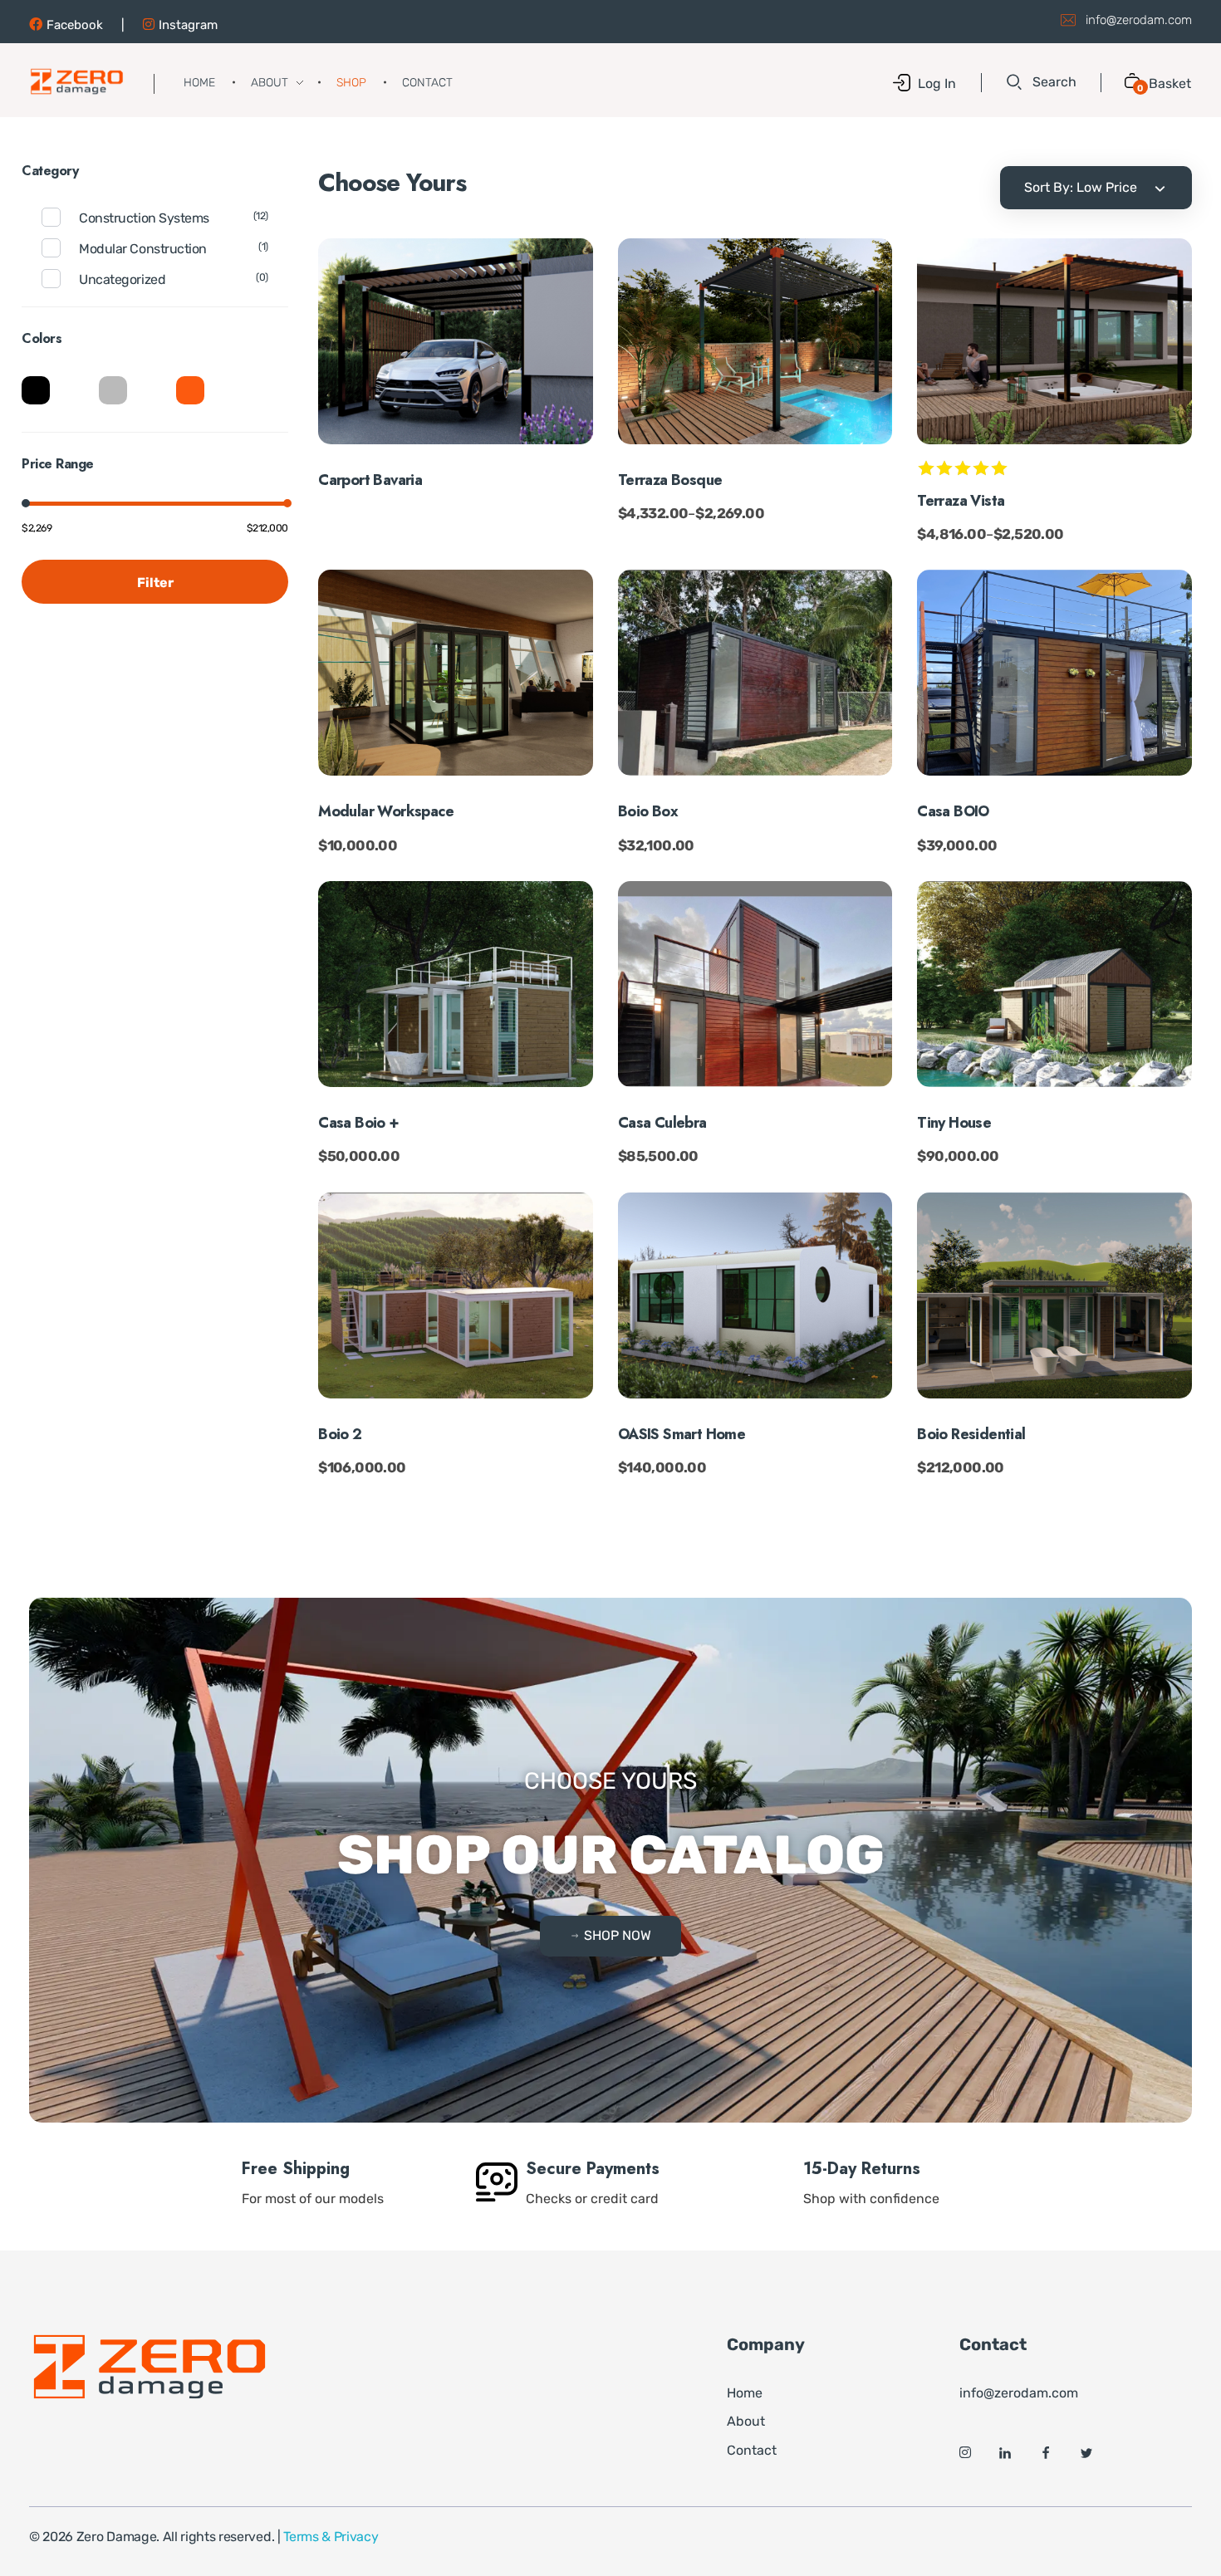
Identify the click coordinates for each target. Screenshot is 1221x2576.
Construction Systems (144, 218)
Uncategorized (122, 279)
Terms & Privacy (331, 2537)
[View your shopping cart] (1126, 83)
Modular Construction (142, 249)
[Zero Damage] (77, 81)
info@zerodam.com (1139, 20)
